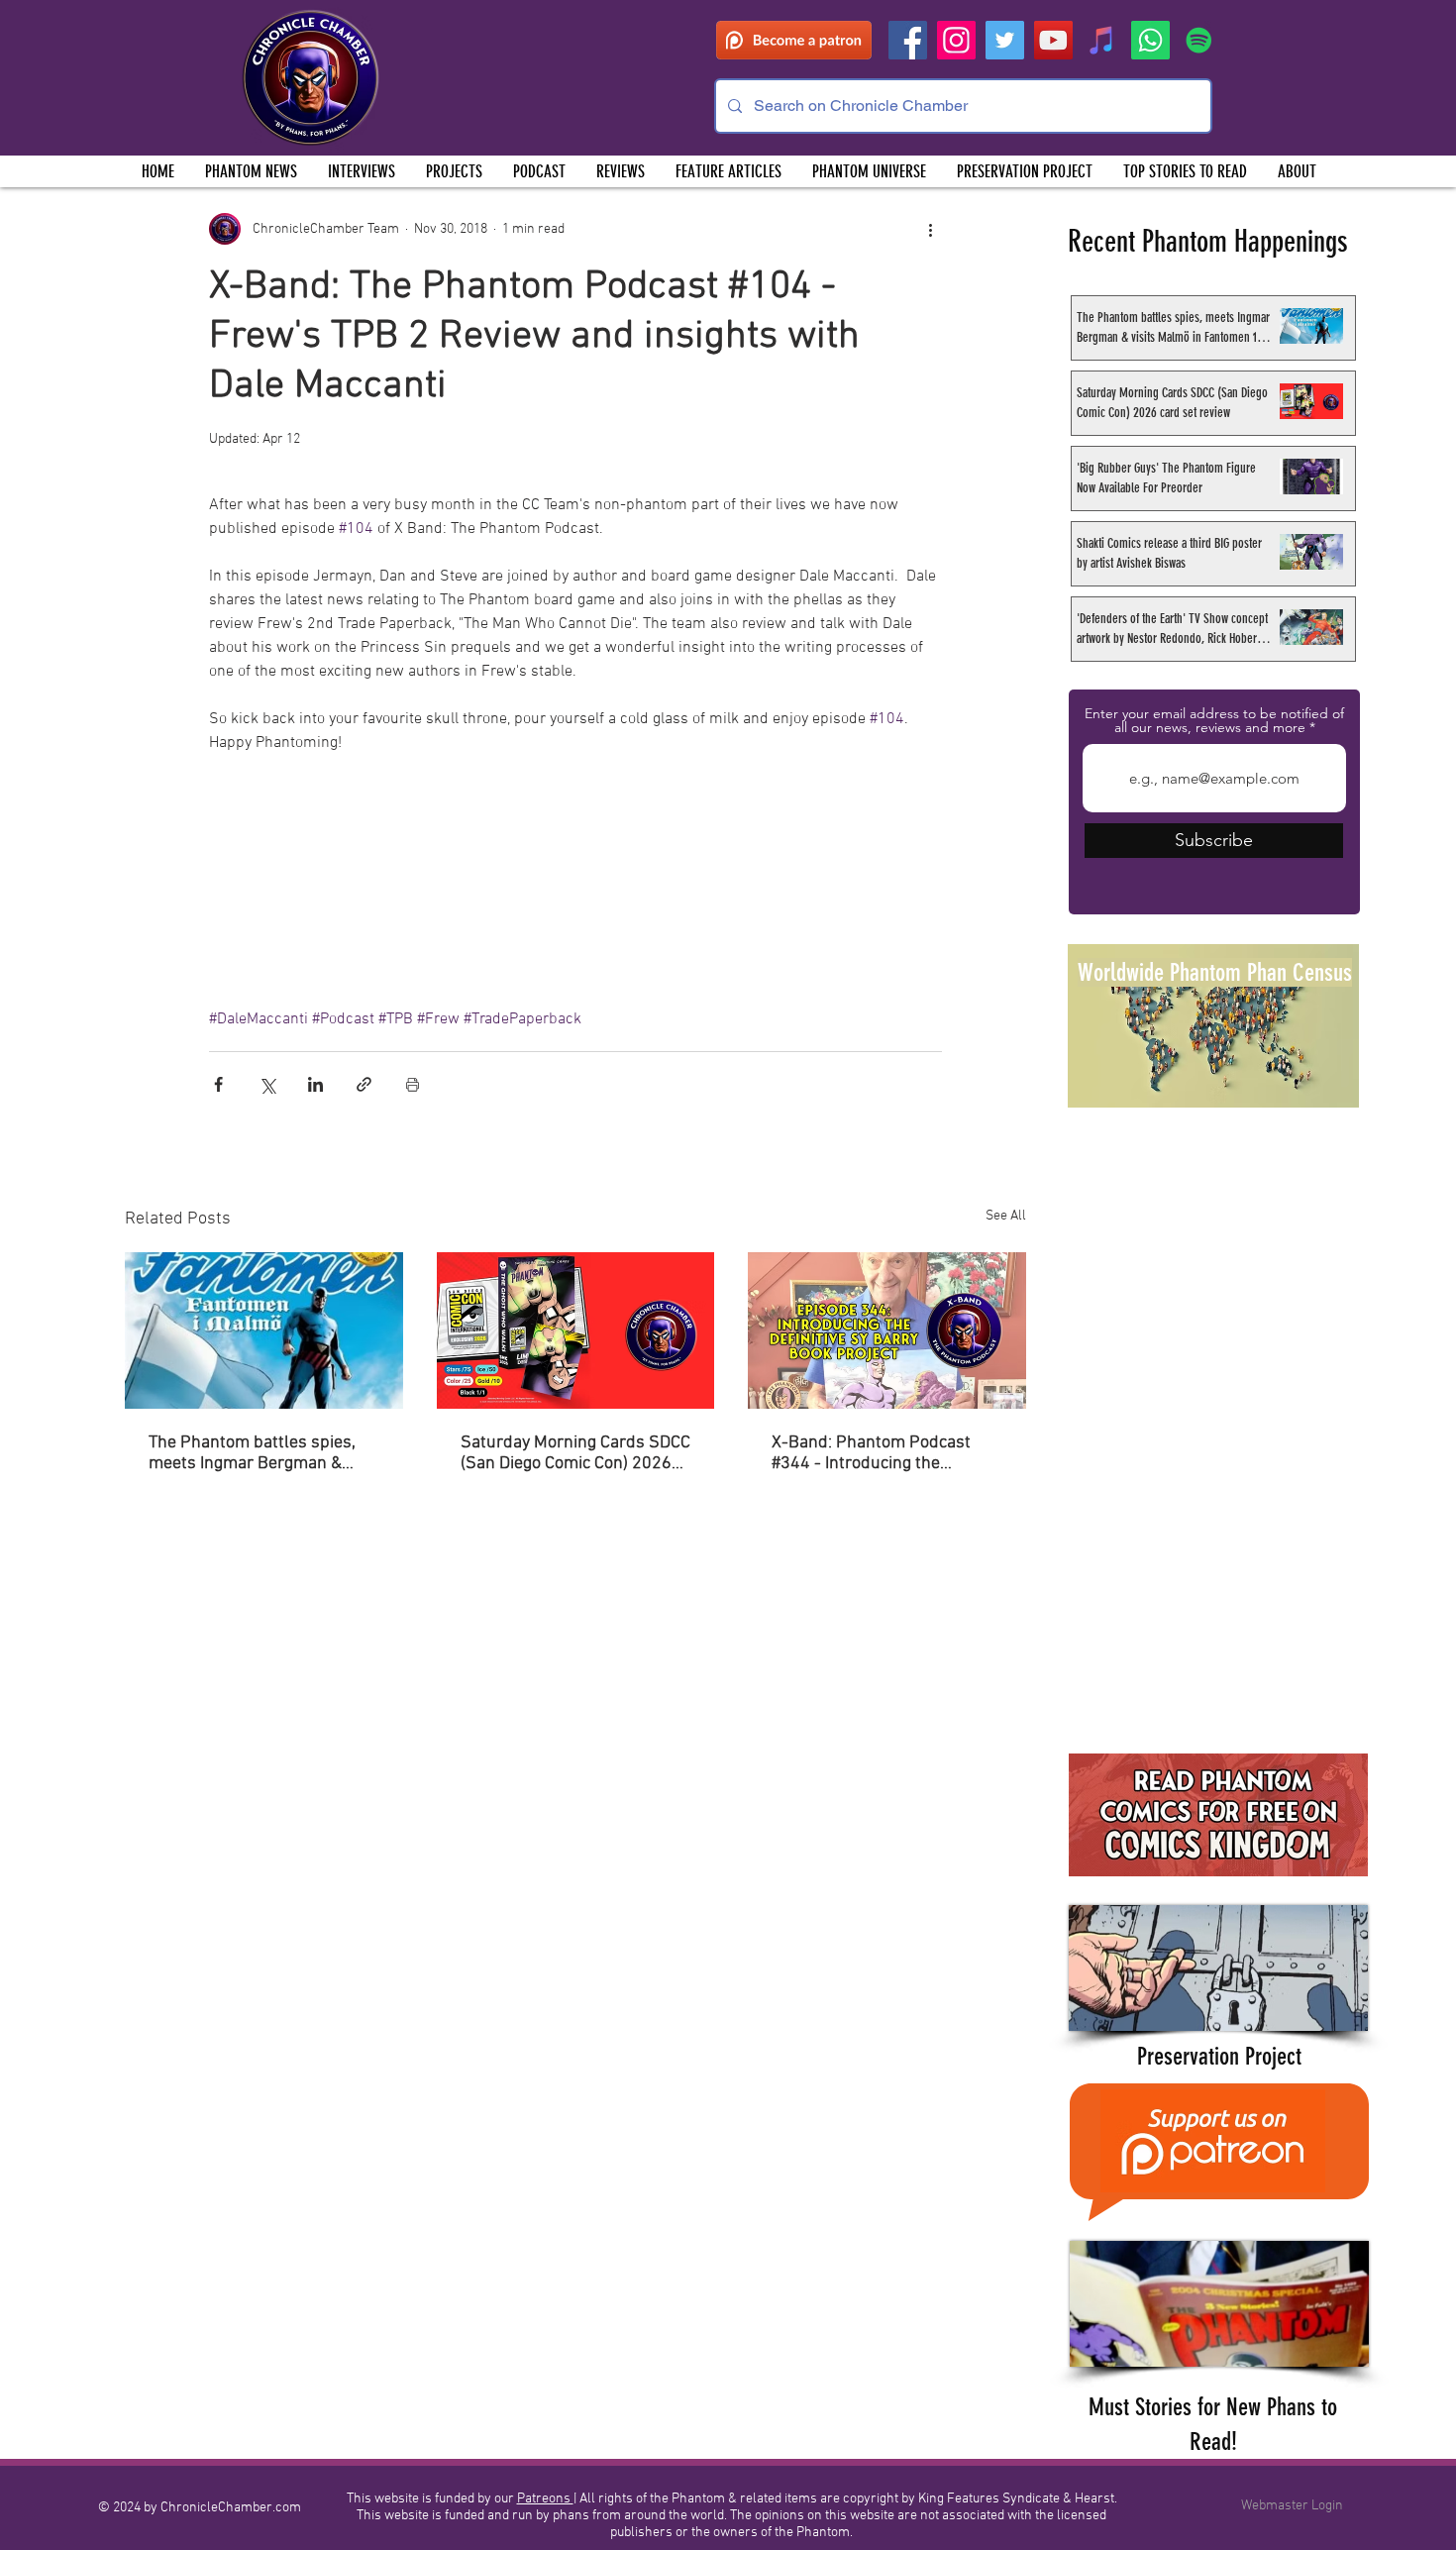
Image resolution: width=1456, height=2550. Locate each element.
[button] (454, 171)
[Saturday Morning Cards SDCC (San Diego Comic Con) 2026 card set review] (576, 1330)
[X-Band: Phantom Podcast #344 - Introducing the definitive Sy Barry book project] (887, 1330)
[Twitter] (1005, 40)
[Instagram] (956, 40)
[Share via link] (364, 1084)
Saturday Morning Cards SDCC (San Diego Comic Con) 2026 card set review (575, 1453)
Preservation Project (1219, 2056)
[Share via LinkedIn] (315, 1084)
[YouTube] (1053, 40)
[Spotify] (1199, 40)
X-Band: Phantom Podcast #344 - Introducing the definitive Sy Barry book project (871, 1453)
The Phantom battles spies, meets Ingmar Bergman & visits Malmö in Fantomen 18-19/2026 (261, 1453)
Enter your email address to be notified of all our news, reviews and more (1214, 720)
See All (1006, 1216)
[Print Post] (413, 1084)
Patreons (545, 2499)
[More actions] (930, 229)
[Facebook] (908, 40)
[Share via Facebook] (218, 1084)
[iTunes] (1102, 40)
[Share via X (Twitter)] (267, 1084)
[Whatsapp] (1150, 40)
